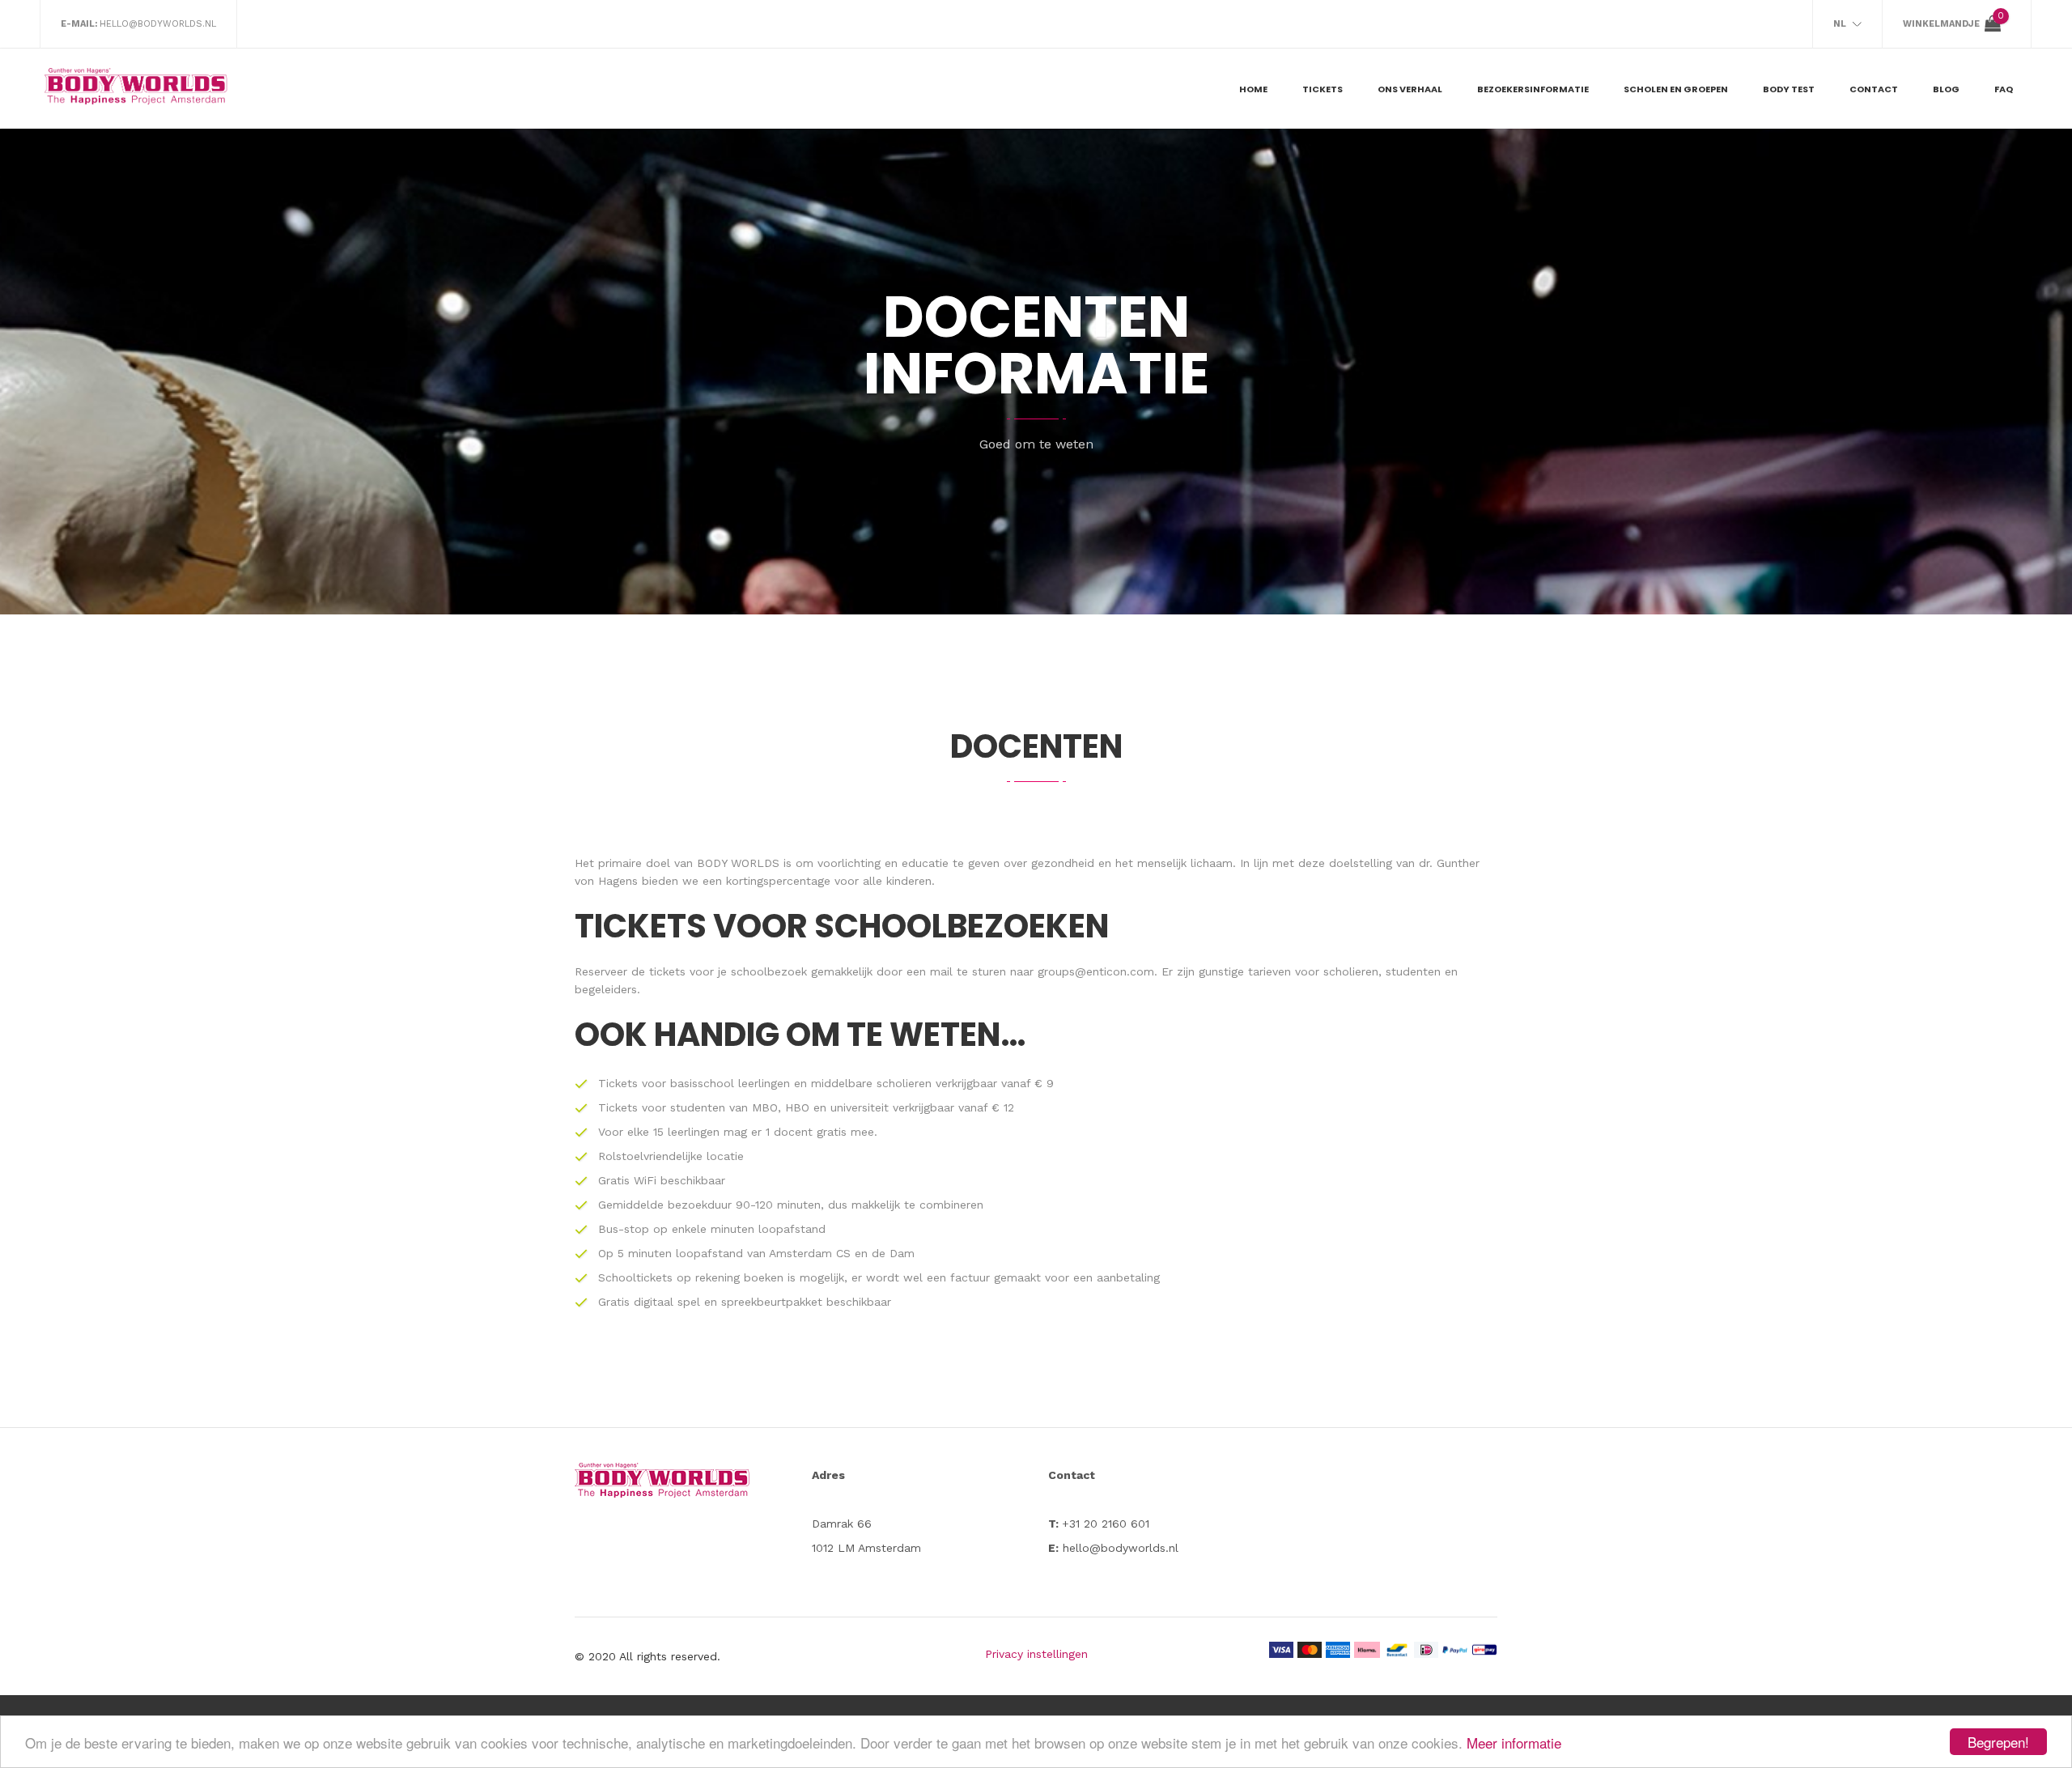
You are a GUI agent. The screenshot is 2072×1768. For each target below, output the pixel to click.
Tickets (1323, 89)
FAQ (2004, 89)
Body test (1789, 89)
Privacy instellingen (1036, 1654)
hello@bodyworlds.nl (158, 24)
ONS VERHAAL (1410, 89)
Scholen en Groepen (1676, 89)
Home (1253, 89)
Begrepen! (1998, 1742)
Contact (1874, 89)
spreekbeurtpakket (772, 1302)
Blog (1946, 89)
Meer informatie (1514, 1742)
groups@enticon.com (1096, 971)
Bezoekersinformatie (1533, 89)
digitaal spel (667, 1302)
